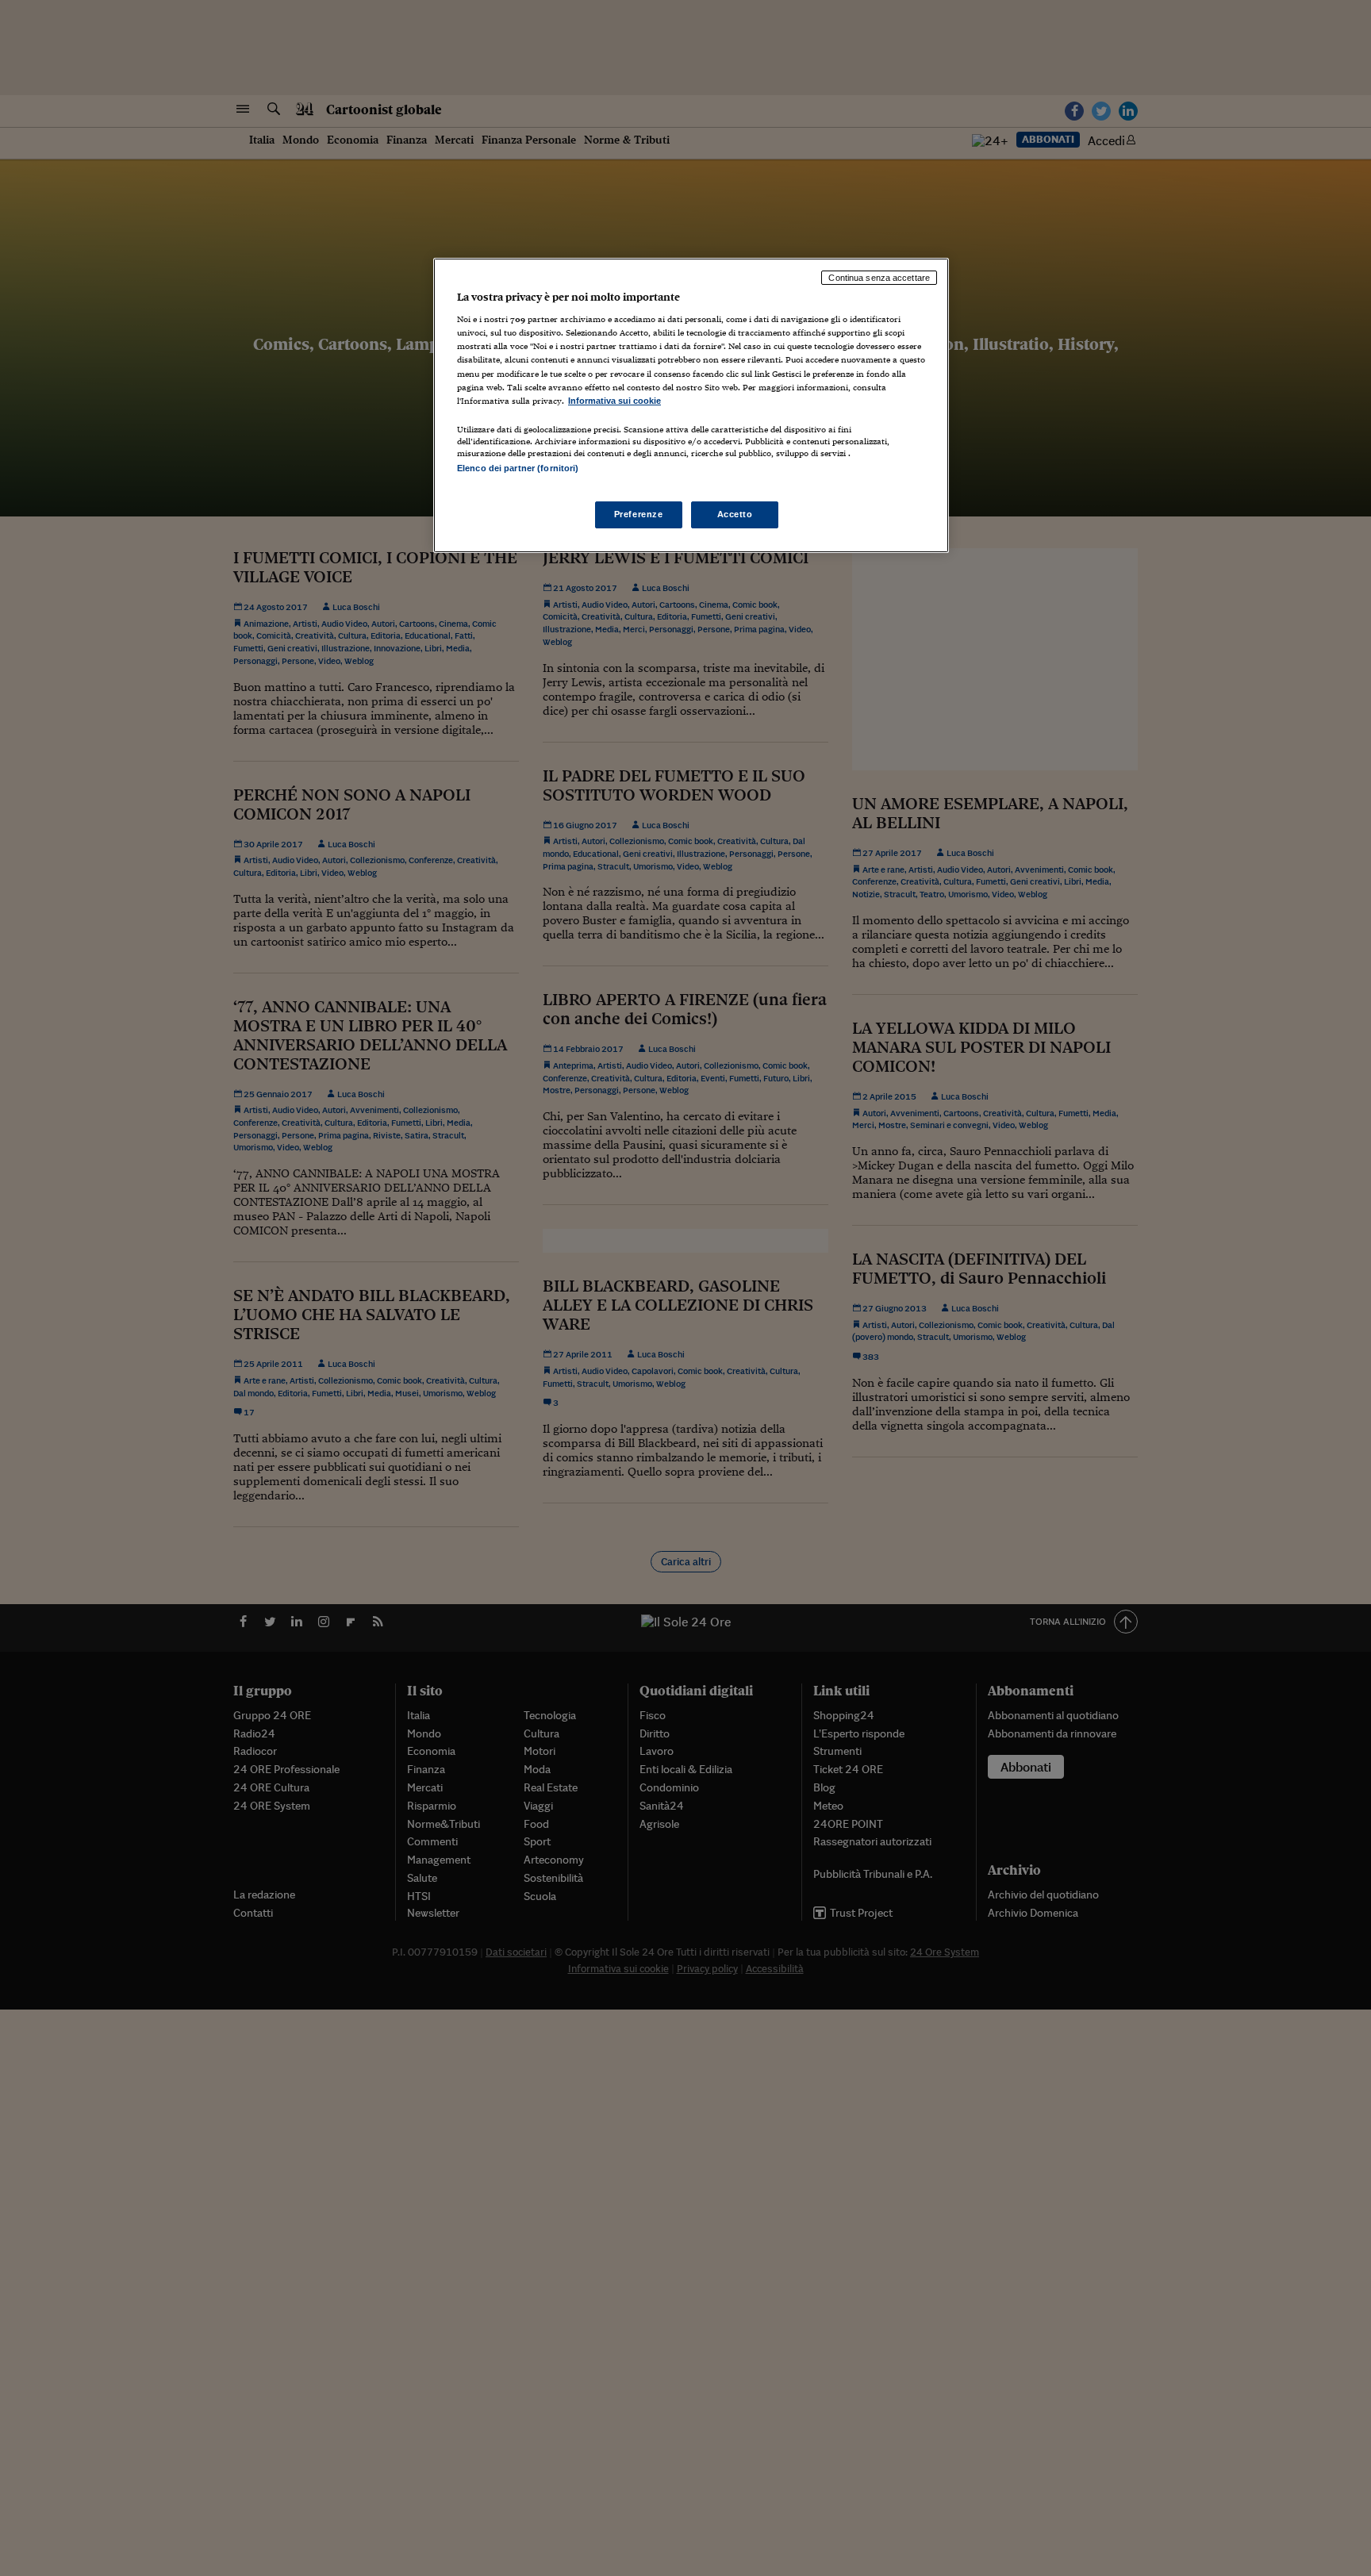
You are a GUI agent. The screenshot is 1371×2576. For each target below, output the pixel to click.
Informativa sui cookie (614, 401)
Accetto (735, 514)
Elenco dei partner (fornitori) (518, 468)
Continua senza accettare (879, 278)
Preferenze (639, 514)
